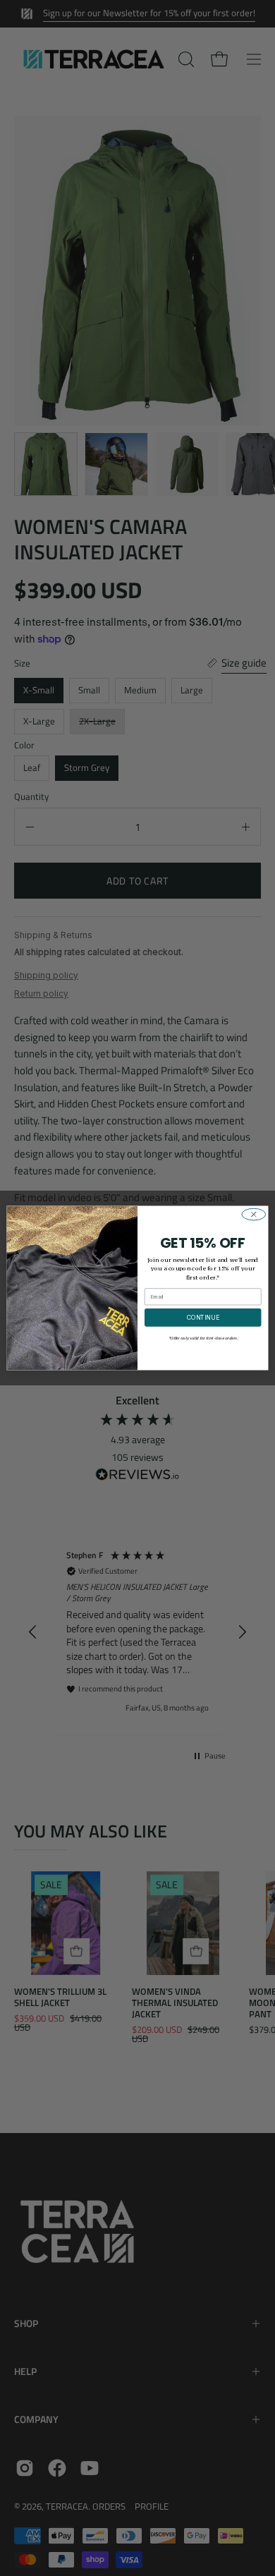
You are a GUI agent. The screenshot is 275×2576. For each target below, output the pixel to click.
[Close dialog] (254, 1214)
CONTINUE (203, 1318)
